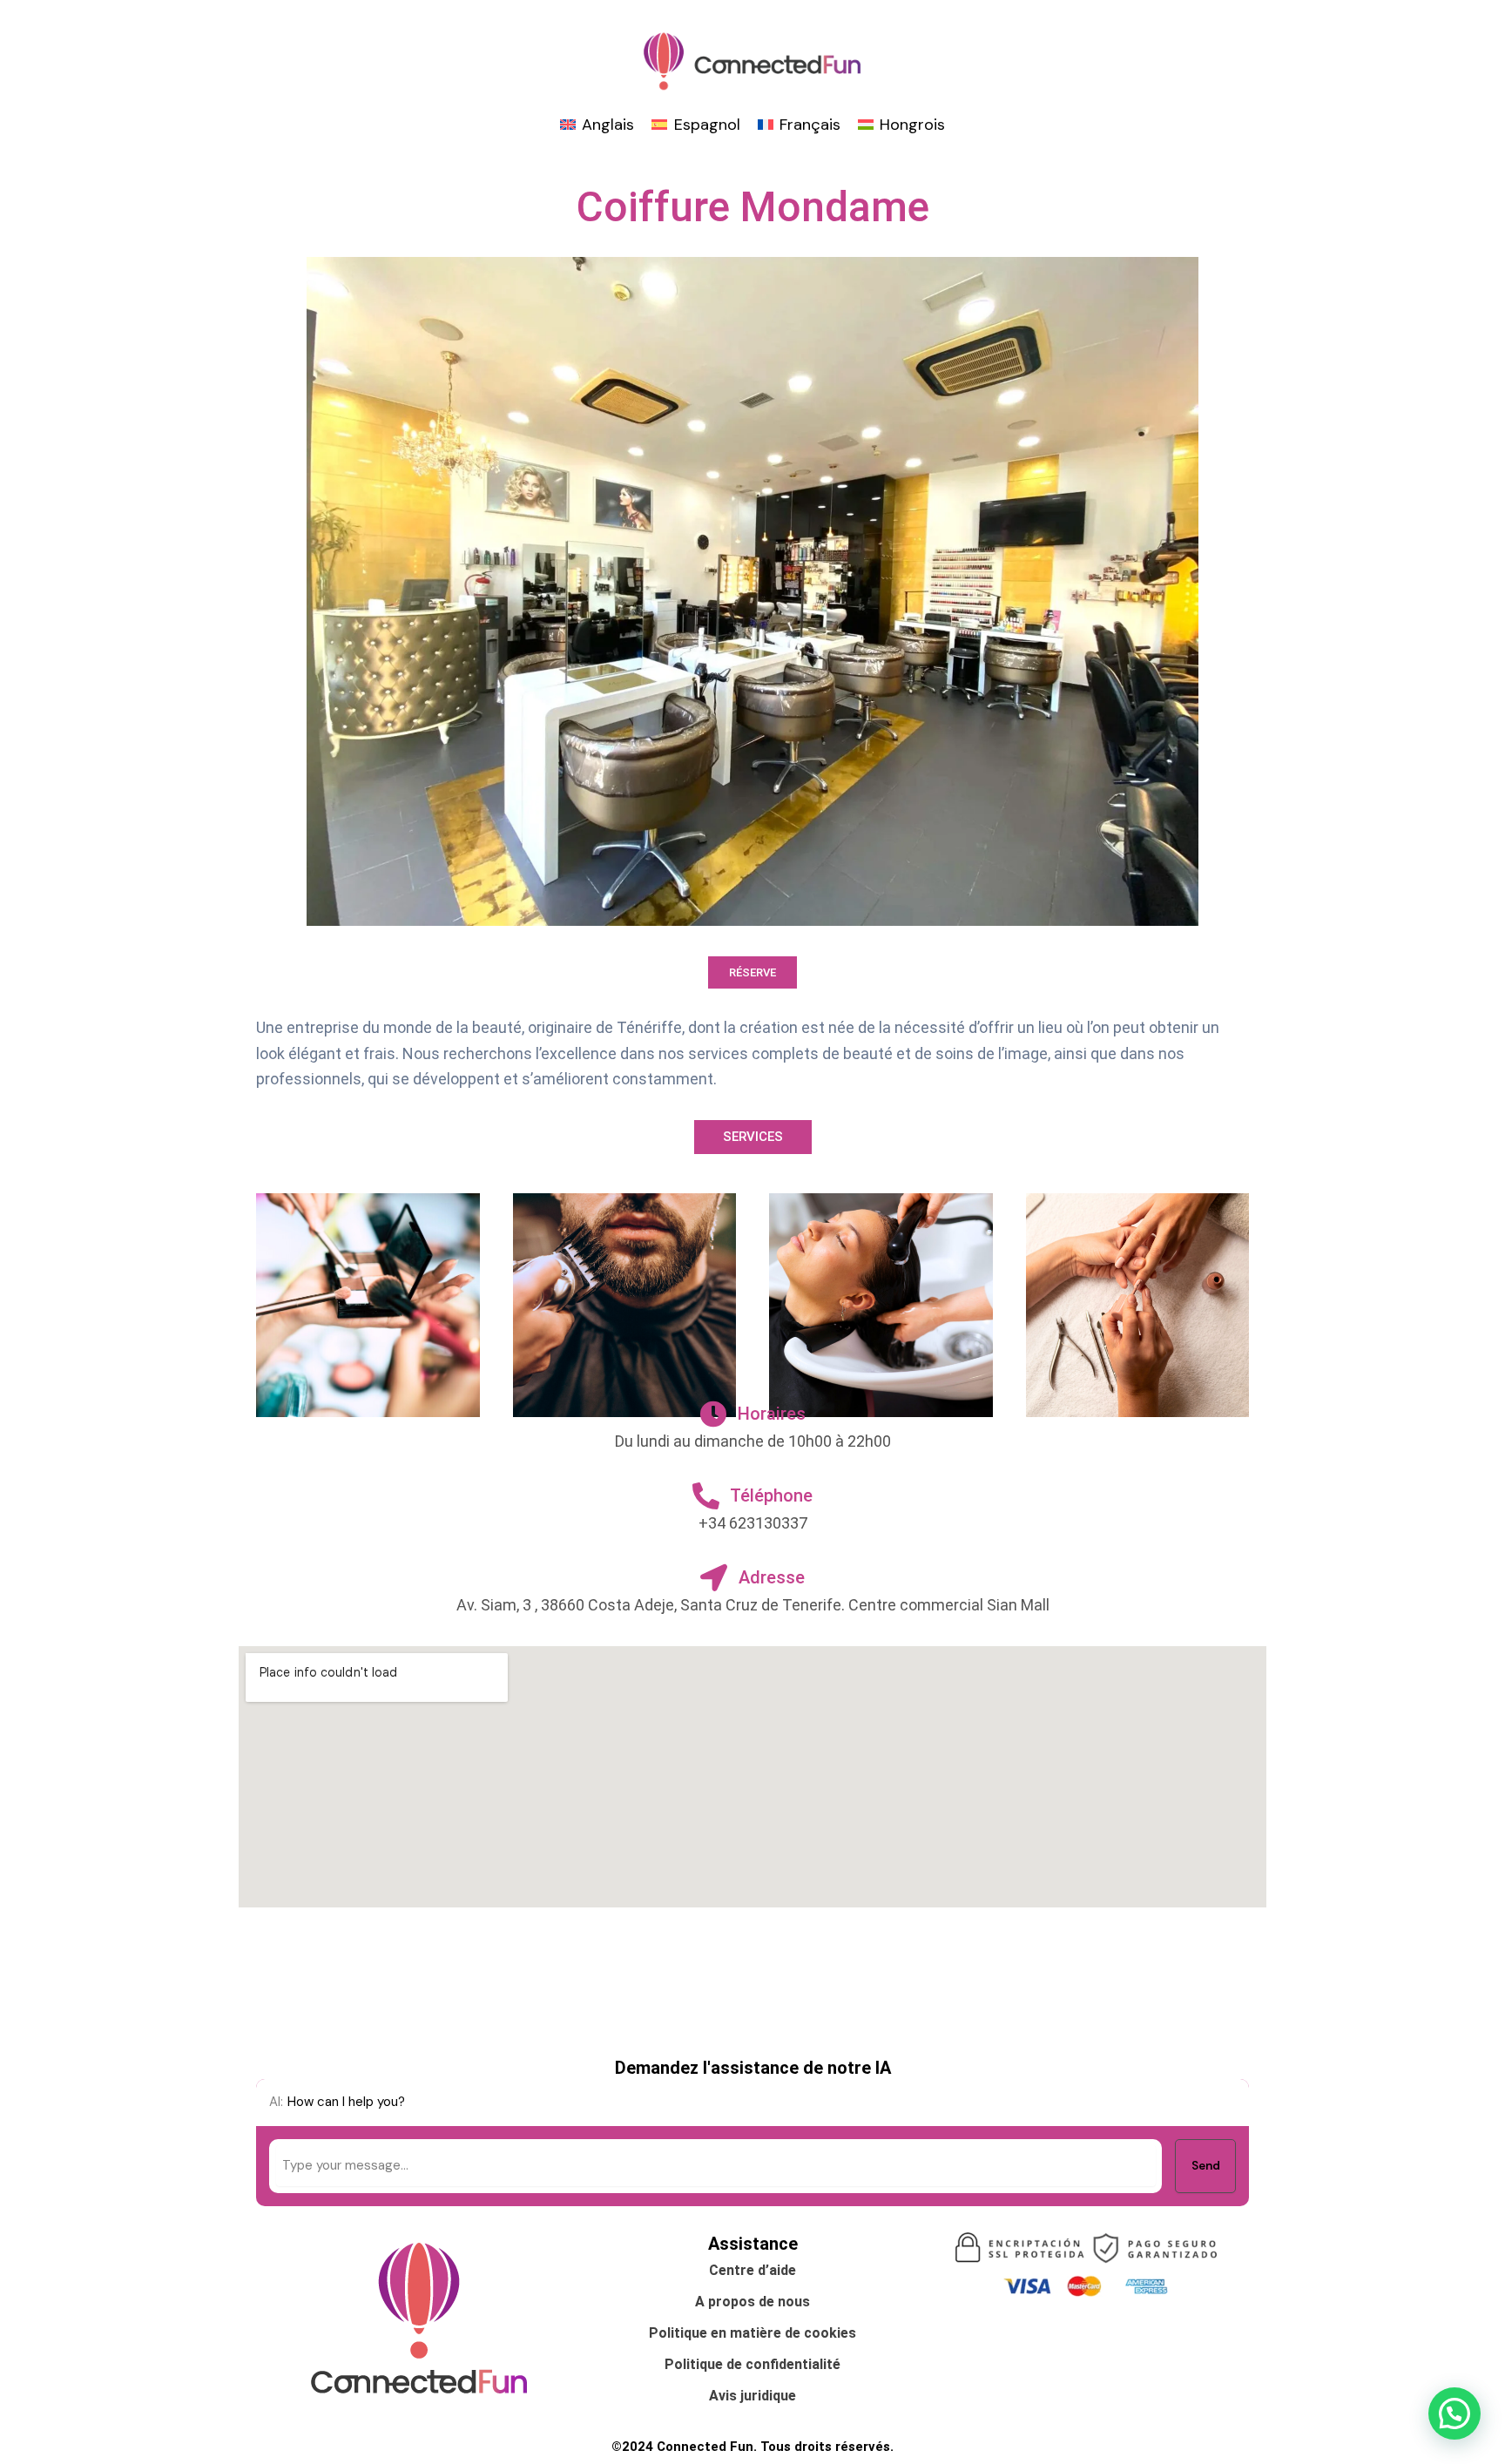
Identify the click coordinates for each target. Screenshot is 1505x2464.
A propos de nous (752, 2302)
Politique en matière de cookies (752, 2333)
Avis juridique (752, 2396)
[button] (1454, 2413)
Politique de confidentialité (752, 2364)
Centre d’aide (752, 2270)
